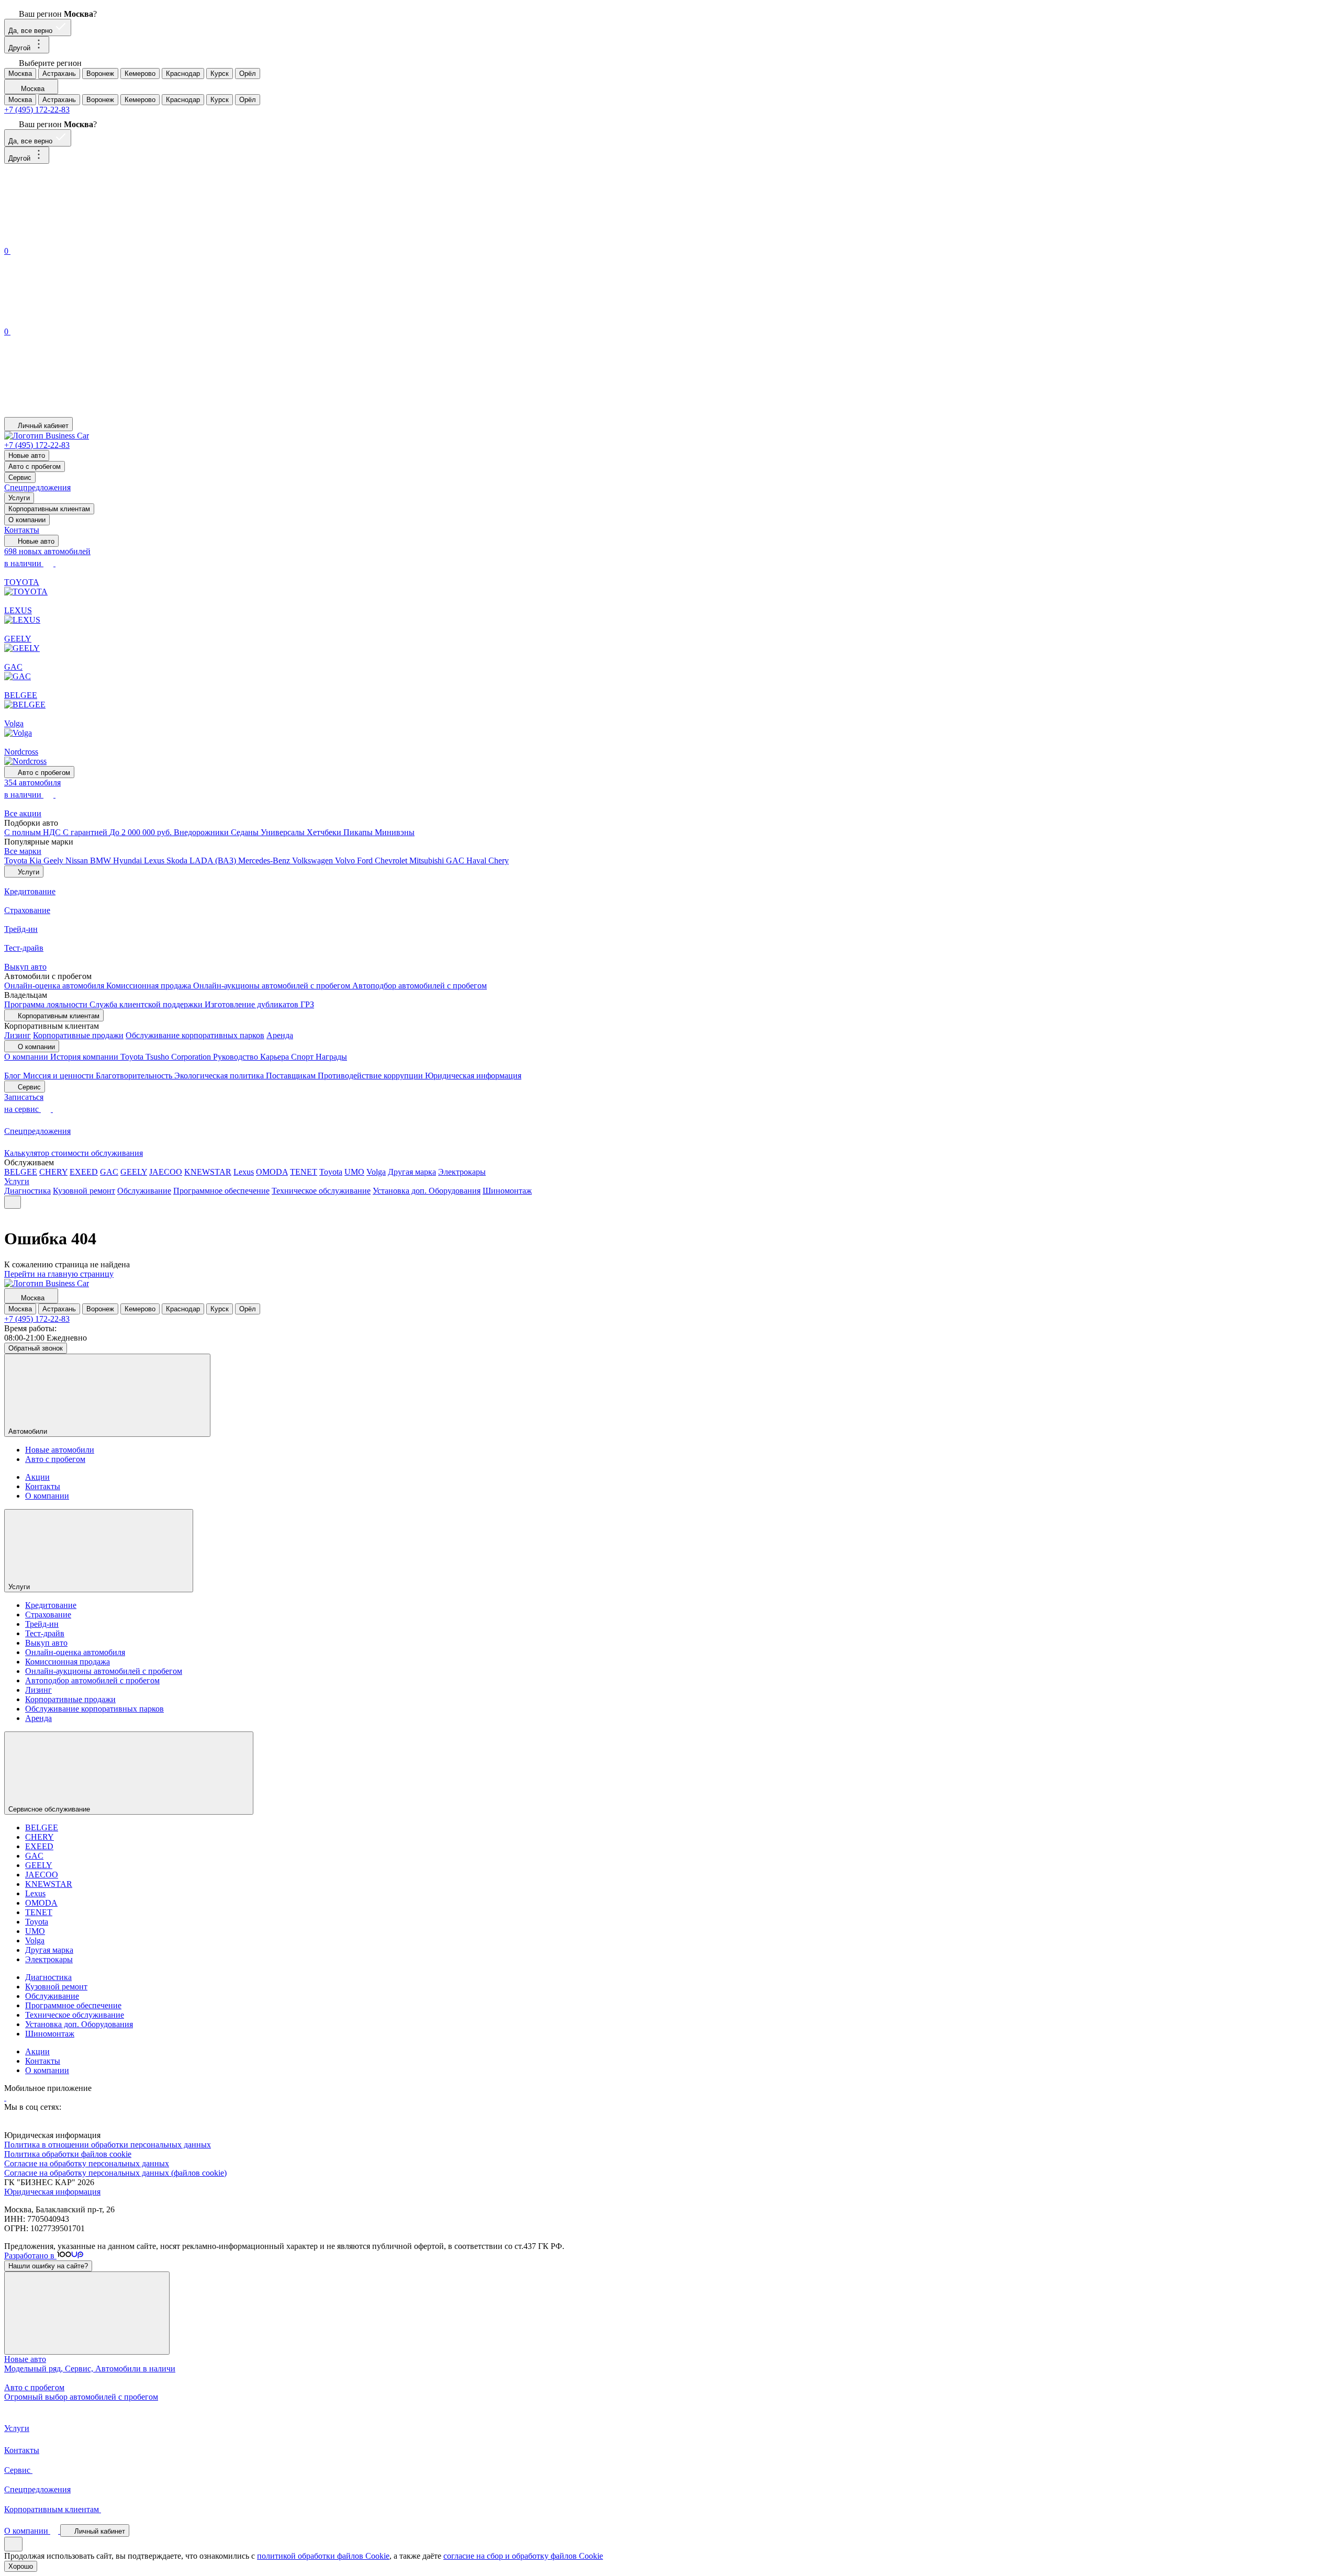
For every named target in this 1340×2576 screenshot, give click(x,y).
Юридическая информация (473, 1076)
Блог (14, 1076)
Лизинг (18, 1035)
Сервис (20, 477)
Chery (499, 860)
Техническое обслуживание (321, 1191)
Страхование (48, 1615)
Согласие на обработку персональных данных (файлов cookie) (115, 2173)
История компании (85, 1057)
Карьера (276, 1057)
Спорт (303, 1057)
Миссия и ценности (59, 1076)
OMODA (272, 1172)
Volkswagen (314, 860)
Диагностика (27, 1191)
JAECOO (166, 1172)
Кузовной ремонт (84, 1191)
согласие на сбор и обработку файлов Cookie (523, 2556)
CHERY (53, 1172)
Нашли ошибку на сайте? (48, 2266)
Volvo (346, 860)
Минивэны (395, 832)
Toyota (17, 860)
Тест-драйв (45, 1633)
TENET (304, 1172)
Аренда (280, 1035)
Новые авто (27, 455)
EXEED (84, 1172)
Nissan (78, 860)
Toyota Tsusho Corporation (167, 1057)
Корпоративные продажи (78, 1035)
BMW (102, 860)
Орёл (248, 74)
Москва (20, 74)
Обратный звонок (36, 1348)
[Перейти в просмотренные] (83, 412)
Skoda (178, 860)
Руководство (237, 1057)
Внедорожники (202, 832)
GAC (456, 860)
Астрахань (59, 74)
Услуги (19, 498)
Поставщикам (292, 1076)
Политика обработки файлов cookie (68, 2154)
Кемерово (140, 74)
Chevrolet (392, 860)
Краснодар (183, 74)
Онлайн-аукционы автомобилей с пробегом (273, 986)
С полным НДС (33, 832)
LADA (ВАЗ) (214, 860)
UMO (354, 1172)
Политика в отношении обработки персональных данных (108, 2145)
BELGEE (21, 1172)
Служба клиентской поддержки (147, 1004)
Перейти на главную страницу (59, 1274)
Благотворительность (135, 1076)
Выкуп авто (46, 1643)
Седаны (246, 832)
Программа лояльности (47, 1004)
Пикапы (359, 832)
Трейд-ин (42, 1624)
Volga (376, 1172)
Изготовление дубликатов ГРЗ (259, 1004)
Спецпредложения (37, 487)
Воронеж (100, 74)
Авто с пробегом (35, 466)
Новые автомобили (60, 1450)
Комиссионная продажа (150, 986)
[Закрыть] (87, 2313)
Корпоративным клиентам (49, 509)
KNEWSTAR (208, 1172)
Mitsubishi (428, 860)
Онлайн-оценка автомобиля (55, 986)
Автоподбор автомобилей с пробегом (420, 986)
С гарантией (86, 832)
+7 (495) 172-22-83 (37, 110)
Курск (220, 74)
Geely (54, 860)
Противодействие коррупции (371, 1076)
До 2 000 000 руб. (142, 832)
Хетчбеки (325, 832)
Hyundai (129, 860)
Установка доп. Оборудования (427, 1191)
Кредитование (51, 1605)
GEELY (134, 1172)
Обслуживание (144, 1191)
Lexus (155, 860)
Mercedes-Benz (265, 860)
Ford (366, 860)
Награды (331, 1057)
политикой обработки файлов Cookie (323, 2556)
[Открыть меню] (13, 1202)
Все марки (23, 851)
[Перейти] (5, 2097)
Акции (37, 1477)
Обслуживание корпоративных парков (195, 1035)
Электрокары (462, 1172)
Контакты (22, 530)
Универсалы (284, 832)
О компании (27, 520)
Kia (36, 860)
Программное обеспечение (221, 1191)
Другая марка (412, 1172)
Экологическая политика (220, 1076)
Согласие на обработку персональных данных (87, 2163)
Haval (477, 860)
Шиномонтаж (507, 1191)
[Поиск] (83, 239)
